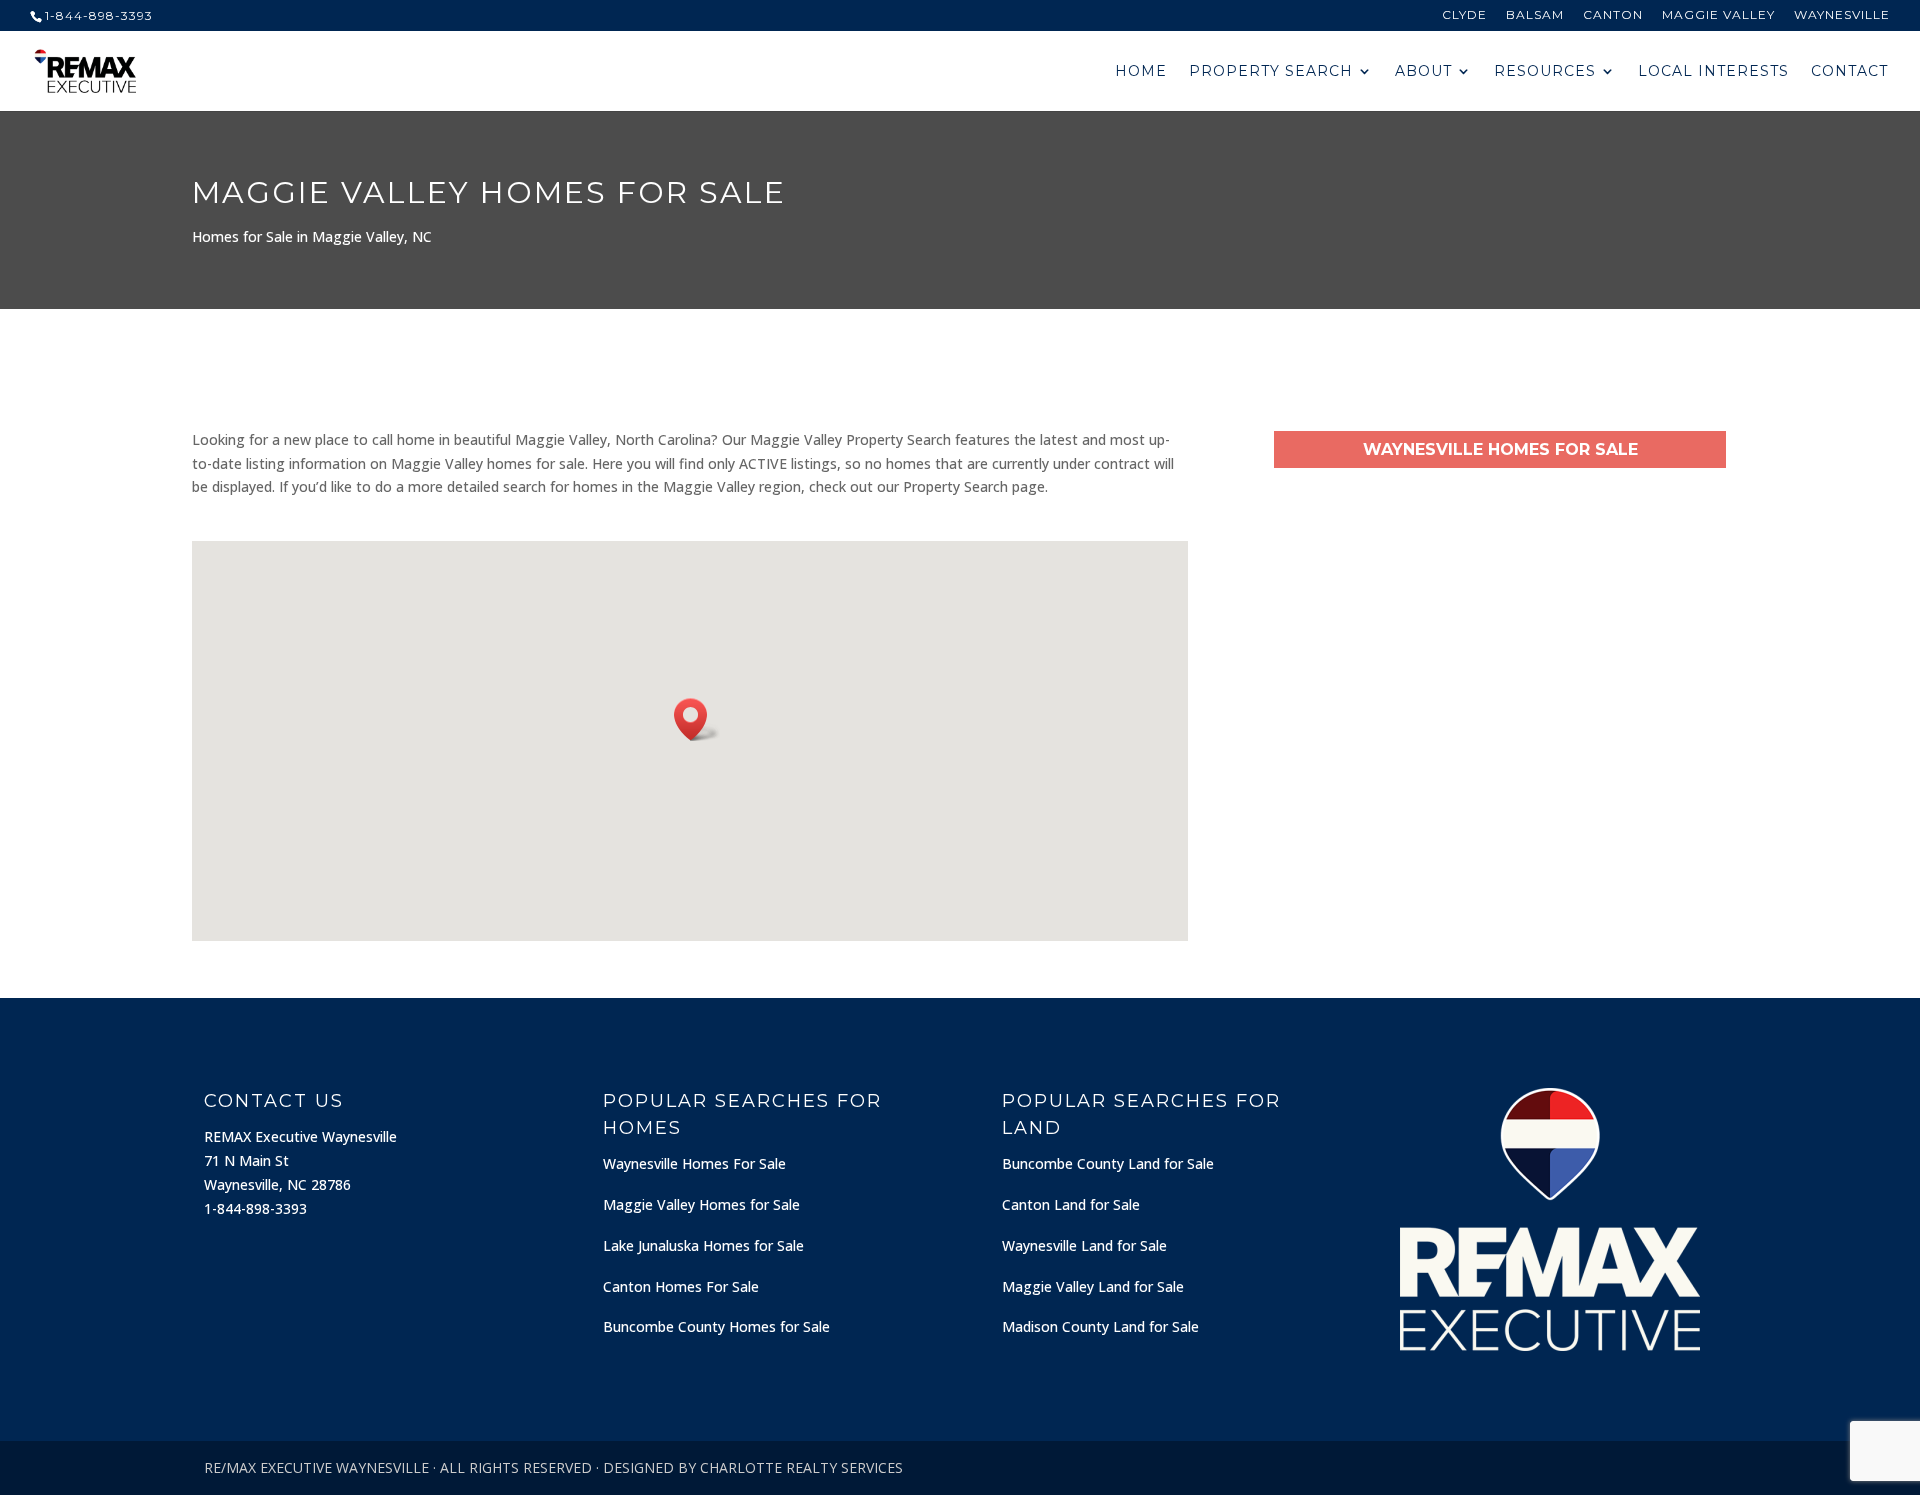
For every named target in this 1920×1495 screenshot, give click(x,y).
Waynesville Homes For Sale (694, 1163)
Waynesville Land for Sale (1084, 1245)
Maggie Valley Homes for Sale (701, 1204)
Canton (1613, 15)
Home (1141, 72)
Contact (1849, 72)
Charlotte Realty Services (801, 1467)
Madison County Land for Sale (1100, 1326)
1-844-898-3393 (99, 15)
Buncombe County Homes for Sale (716, 1326)
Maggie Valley (1718, 15)
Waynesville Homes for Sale (1500, 449)
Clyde (1464, 15)
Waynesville (1842, 15)
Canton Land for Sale (1071, 1204)
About (1423, 72)
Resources (1545, 72)
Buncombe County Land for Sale (1108, 1163)
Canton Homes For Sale (681, 1286)
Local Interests (1713, 72)
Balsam (1535, 15)
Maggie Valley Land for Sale (1093, 1286)
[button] (697, 719)
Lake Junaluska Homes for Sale (703, 1245)
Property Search (1271, 72)
